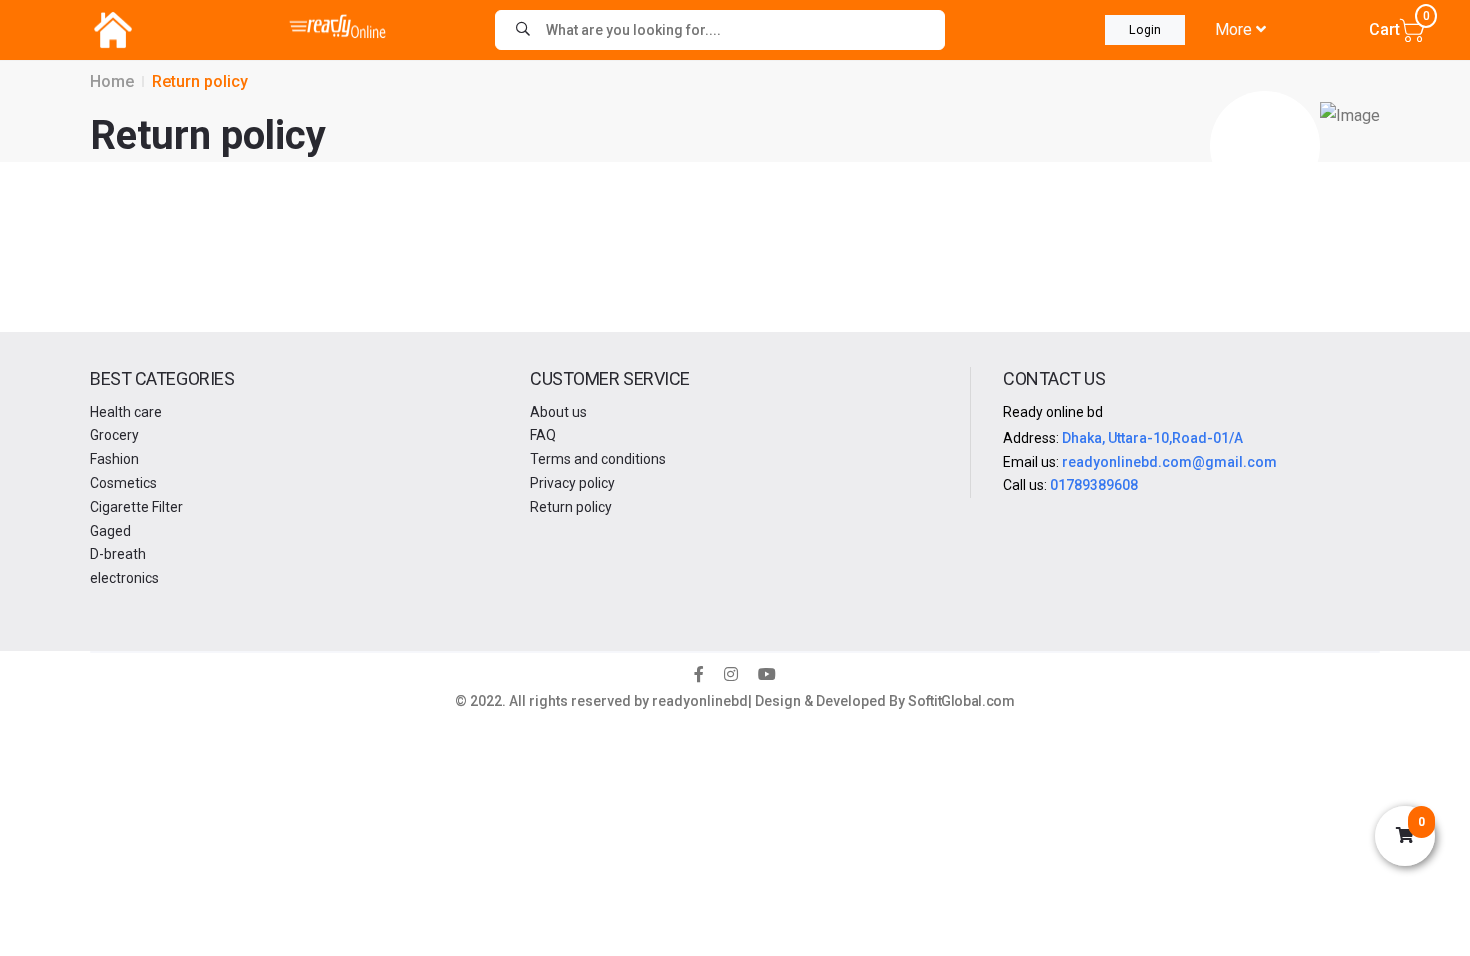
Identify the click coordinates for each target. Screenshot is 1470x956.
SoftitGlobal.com (961, 701)
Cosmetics (123, 483)
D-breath (118, 554)
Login (1145, 29)
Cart (1397, 27)
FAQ (543, 435)
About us (558, 412)
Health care (126, 412)
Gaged (110, 531)
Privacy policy (572, 483)
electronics (124, 578)
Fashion (114, 459)
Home (112, 81)
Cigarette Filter (136, 507)
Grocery (114, 435)
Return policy (571, 507)
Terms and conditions (598, 459)
